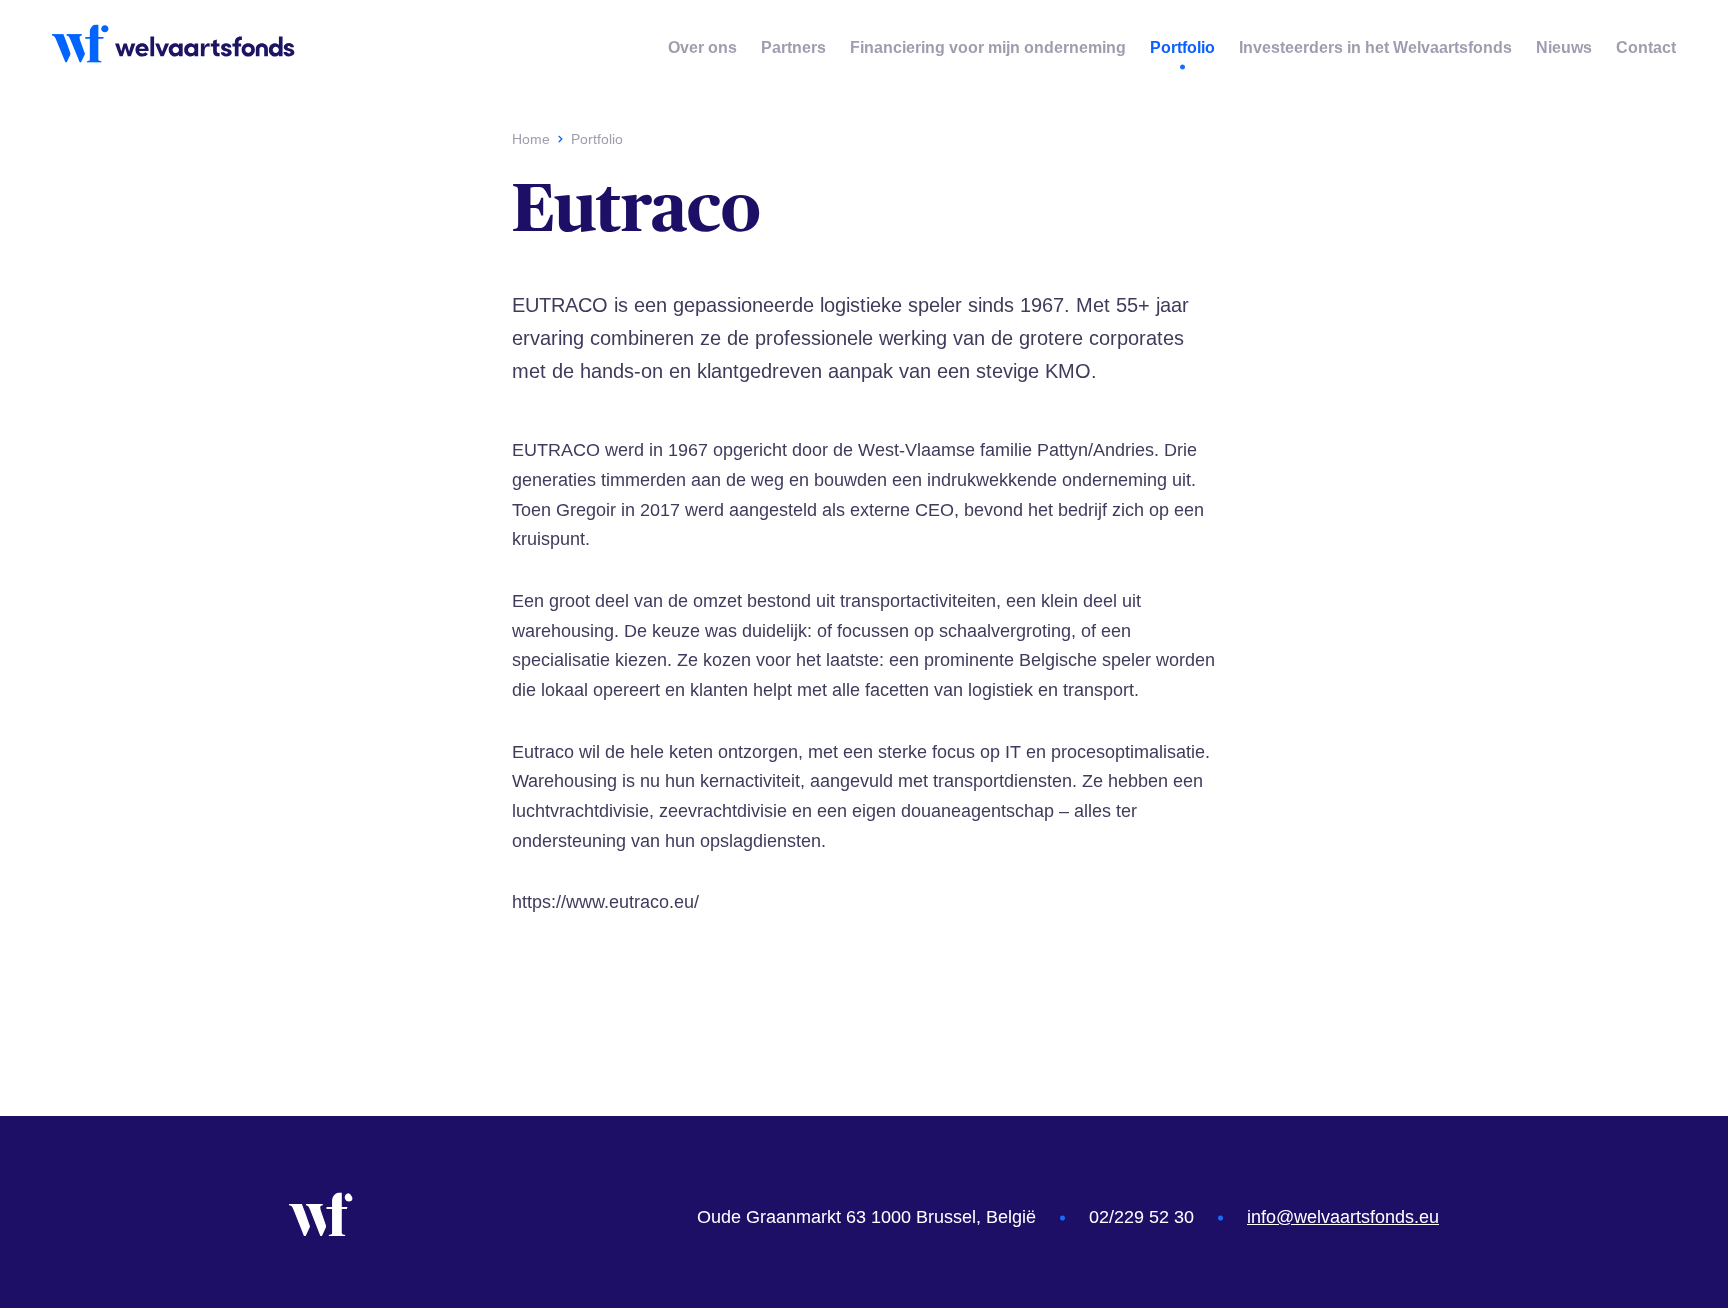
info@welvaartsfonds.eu (1343, 1217)
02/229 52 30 (1141, 1217)
